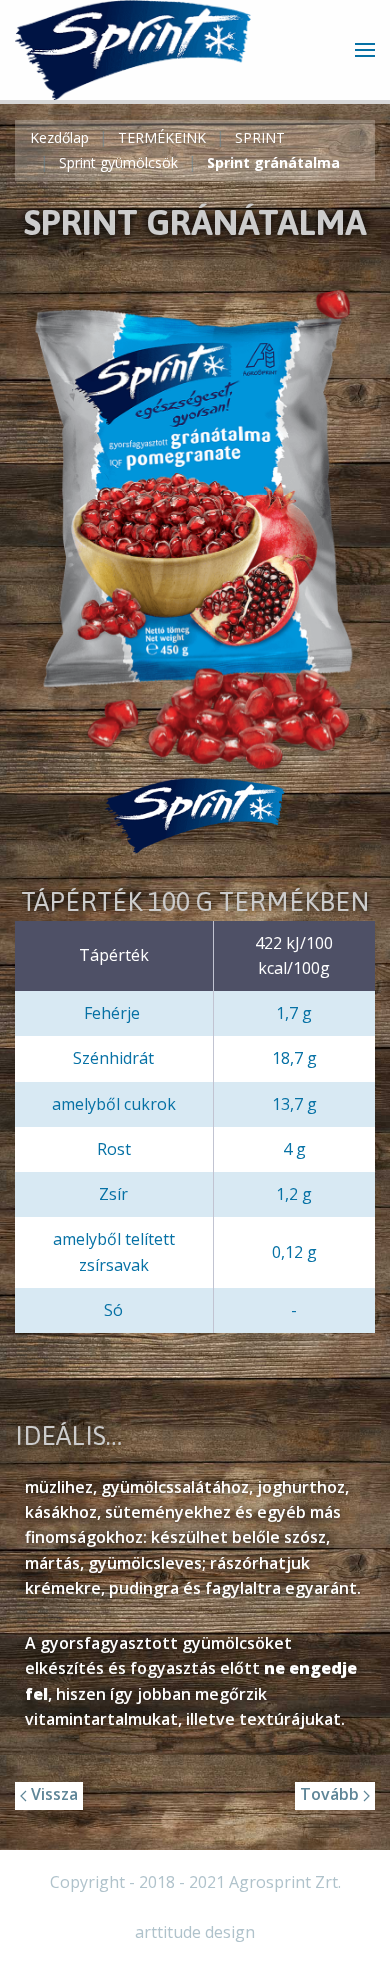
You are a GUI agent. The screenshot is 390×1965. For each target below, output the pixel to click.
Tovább (331, 1794)
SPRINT (260, 137)
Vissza (52, 1794)
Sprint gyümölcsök (118, 162)
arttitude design (195, 1932)
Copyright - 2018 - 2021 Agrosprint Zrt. (195, 1882)
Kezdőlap (59, 137)
